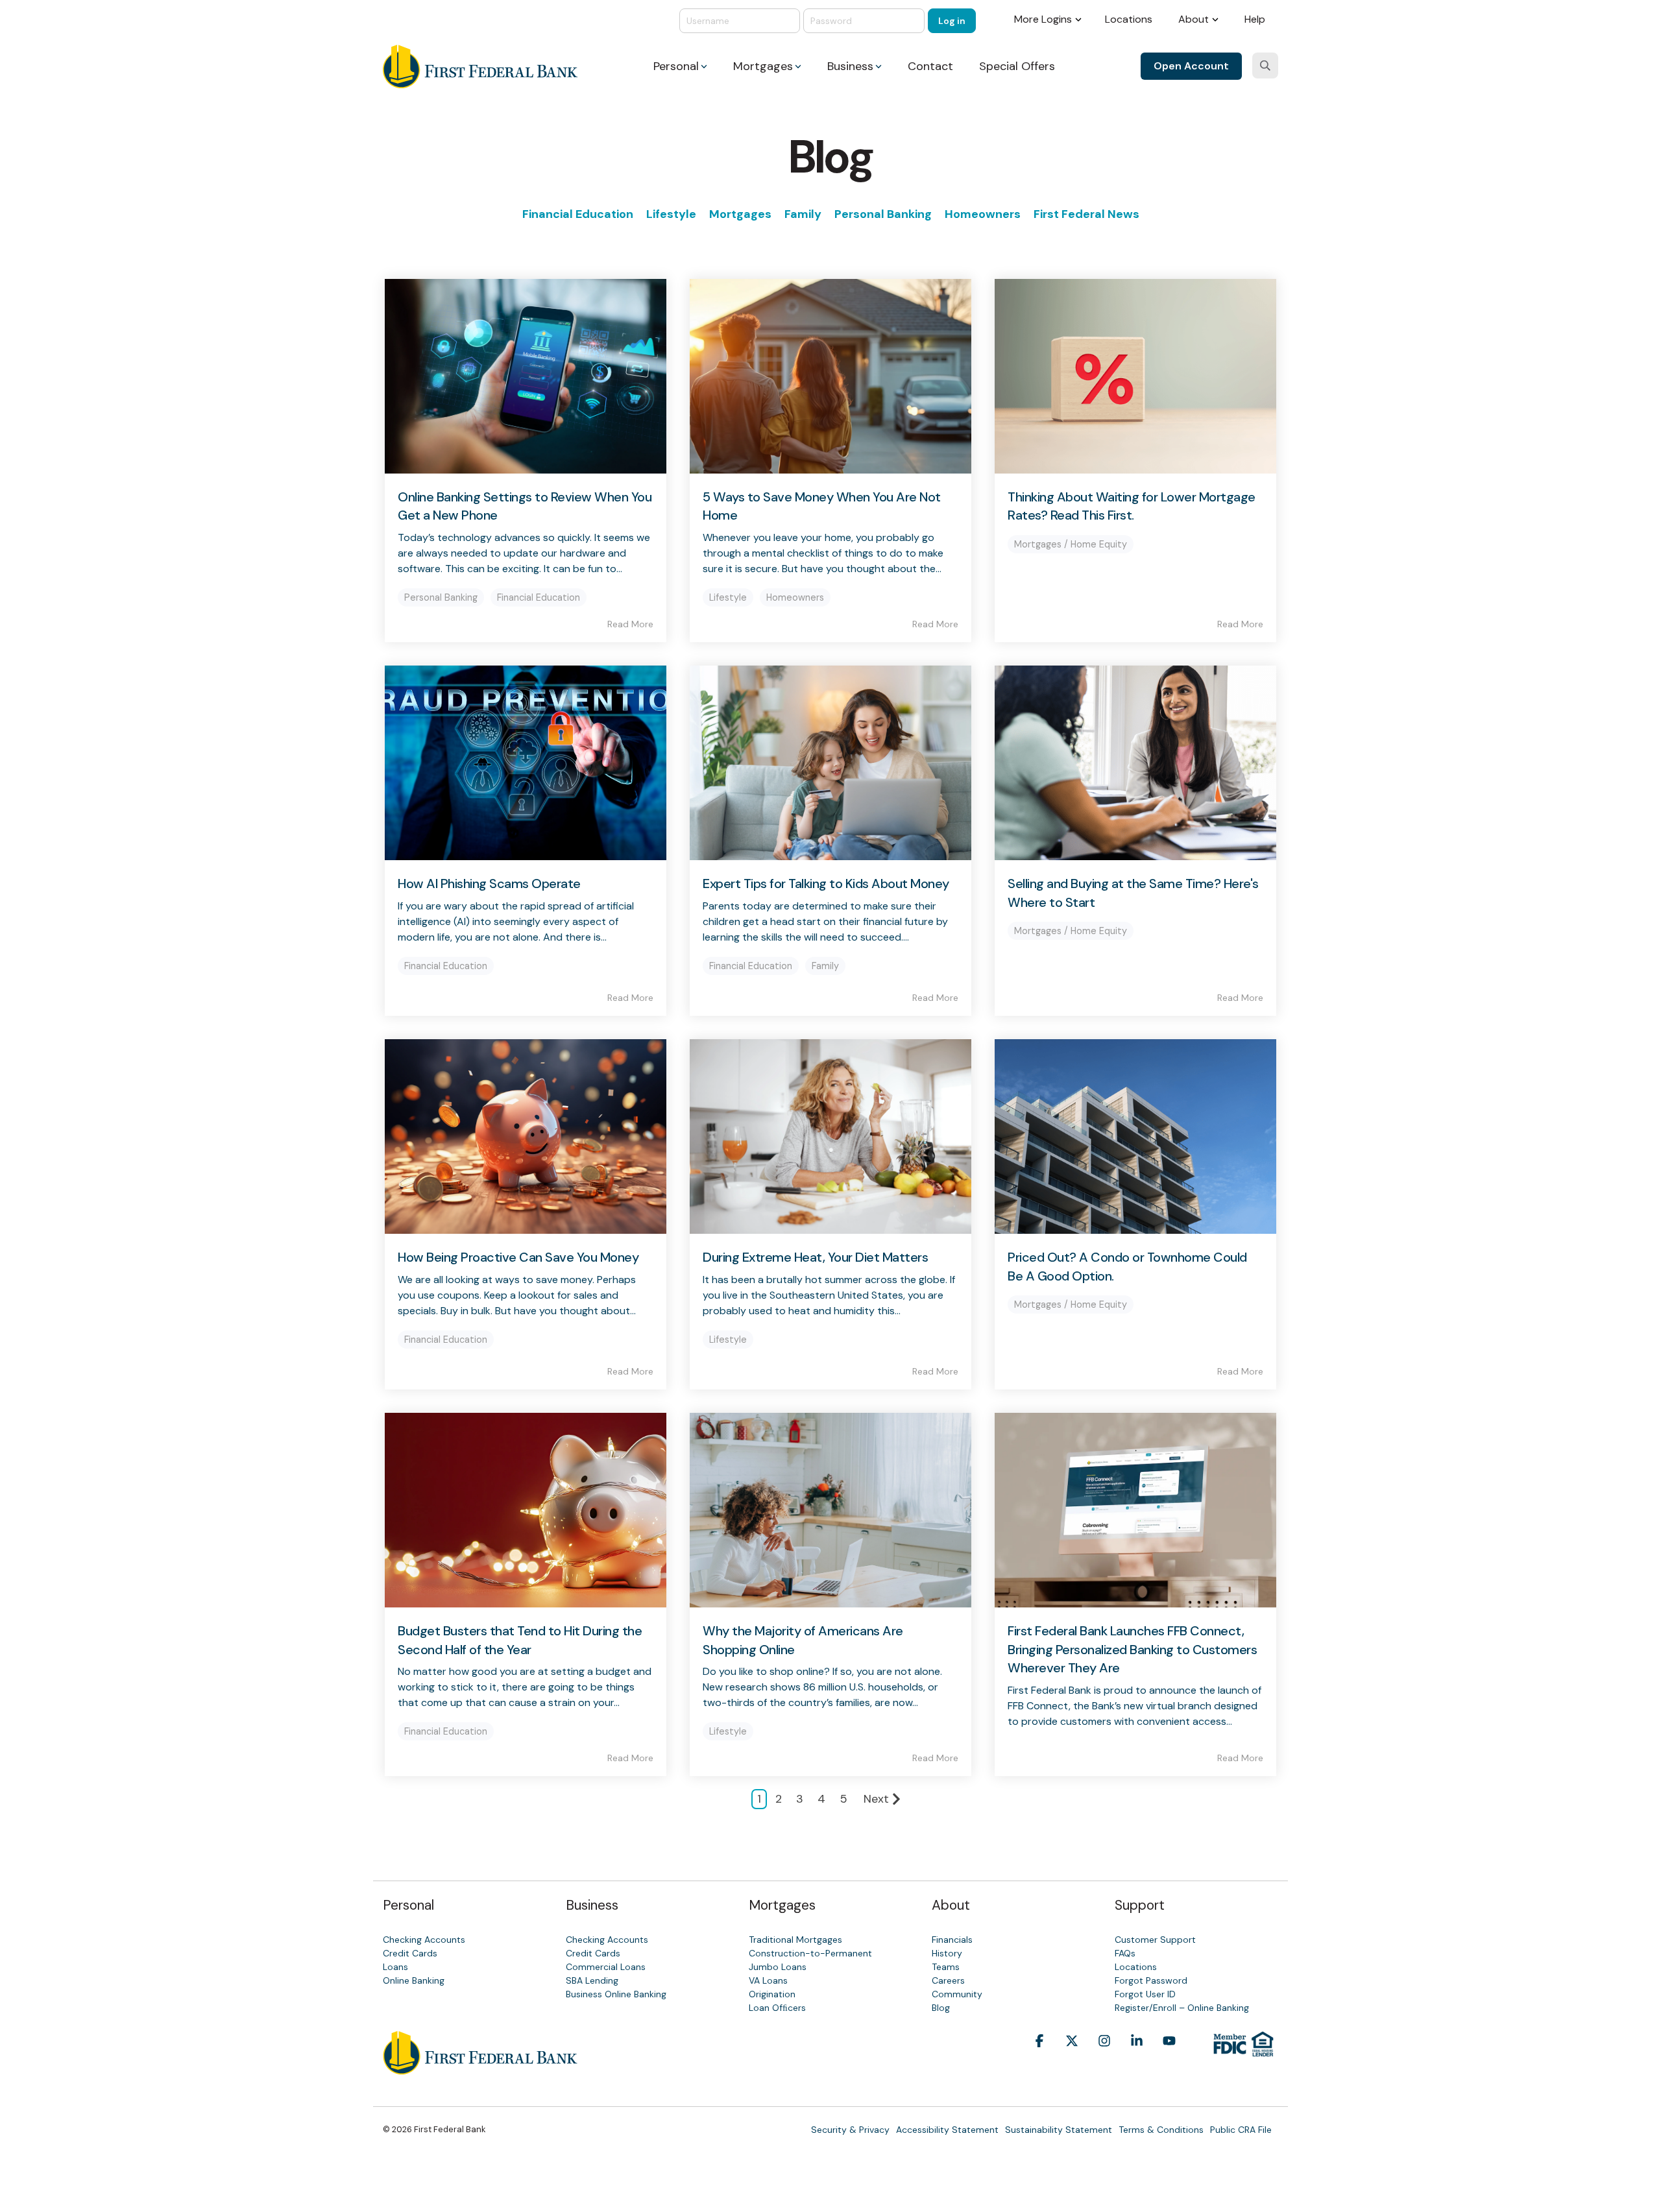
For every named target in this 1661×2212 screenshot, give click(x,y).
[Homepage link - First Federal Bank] (480, 2067)
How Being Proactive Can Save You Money (518, 1257)
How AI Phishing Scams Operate (489, 884)
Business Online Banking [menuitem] (616, 1994)
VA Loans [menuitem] (768, 1980)
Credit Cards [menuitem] (410, 1953)
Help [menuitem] (1255, 19)
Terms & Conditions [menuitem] (1161, 2130)
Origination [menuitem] (772, 1994)
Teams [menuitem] (946, 1967)
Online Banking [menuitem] (414, 1980)
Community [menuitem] (957, 1994)
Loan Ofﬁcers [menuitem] (777, 2008)
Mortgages (740, 214)
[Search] (1265, 66)
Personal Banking (883, 214)
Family (803, 214)
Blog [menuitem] (941, 2008)
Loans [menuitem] (395, 1967)
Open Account (1191, 66)
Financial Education (578, 214)
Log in (952, 21)
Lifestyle (671, 214)
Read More (630, 624)
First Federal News (1086, 214)
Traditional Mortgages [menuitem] (795, 1940)
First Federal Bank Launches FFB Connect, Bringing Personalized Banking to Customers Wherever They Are (1132, 1649)
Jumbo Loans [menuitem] (778, 1967)
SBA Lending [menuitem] (592, 1980)
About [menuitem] (1194, 19)
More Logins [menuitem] (1043, 19)
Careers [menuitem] (948, 1980)
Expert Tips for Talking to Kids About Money (826, 884)
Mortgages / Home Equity (1071, 544)
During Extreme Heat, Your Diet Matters (815, 1257)
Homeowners (983, 214)
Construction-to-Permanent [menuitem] (810, 1953)
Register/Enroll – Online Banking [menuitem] (1182, 2008)
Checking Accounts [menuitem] (424, 1940)
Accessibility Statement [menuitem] (947, 2130)
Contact (930, 66)
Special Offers (1017, 66)
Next (876, 1799)
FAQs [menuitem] (1125, 1953)
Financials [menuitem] (952, 1940)
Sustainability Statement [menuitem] (1059, 2130)
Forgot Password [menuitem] (1151, 1980)
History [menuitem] (947, 1953)
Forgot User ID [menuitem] (1145, 1994)
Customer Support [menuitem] (1155, 1940)
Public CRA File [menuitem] (1241, 2130)
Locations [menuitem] (1129, 19)
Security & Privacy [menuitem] (850, 2130)
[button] (1039, 2061)
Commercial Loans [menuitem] (606, 1967)
